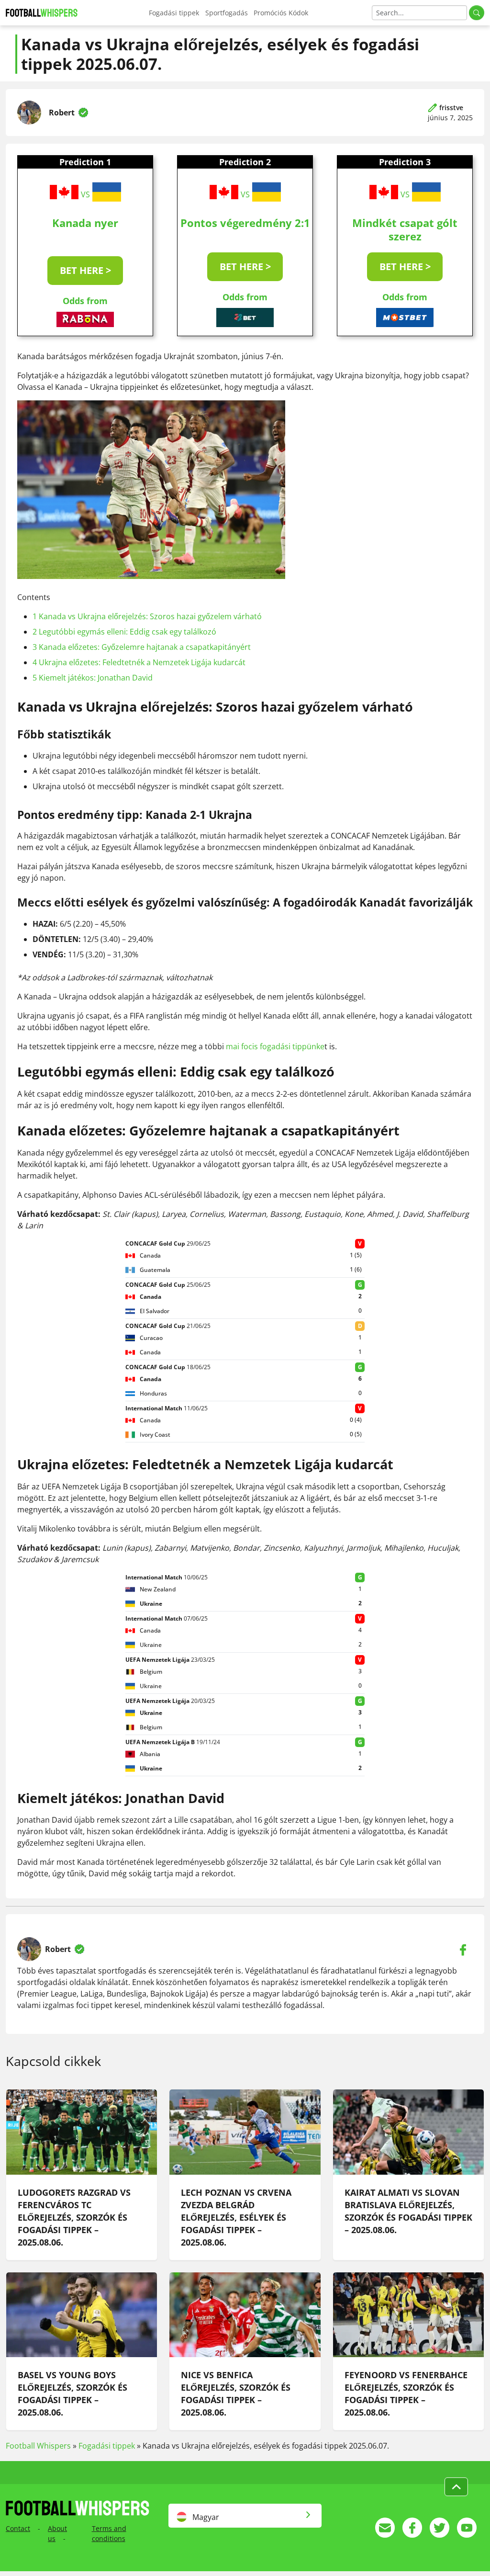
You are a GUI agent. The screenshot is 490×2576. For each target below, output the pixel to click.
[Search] (477, 13)
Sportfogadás (227, 13)
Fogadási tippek (174, 13)
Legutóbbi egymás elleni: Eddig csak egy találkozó (124, 632)
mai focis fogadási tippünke (275, 1046)
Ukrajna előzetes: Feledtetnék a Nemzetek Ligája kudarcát (139, 662)
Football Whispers (38, 2446)
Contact (18, 2528)
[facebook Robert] (463, 1949)
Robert (62, 113)
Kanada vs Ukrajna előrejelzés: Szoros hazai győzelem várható (147, 616)
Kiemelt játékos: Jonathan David (93, 678)
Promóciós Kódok (281, 13)
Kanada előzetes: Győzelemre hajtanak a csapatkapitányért (142, 647)
